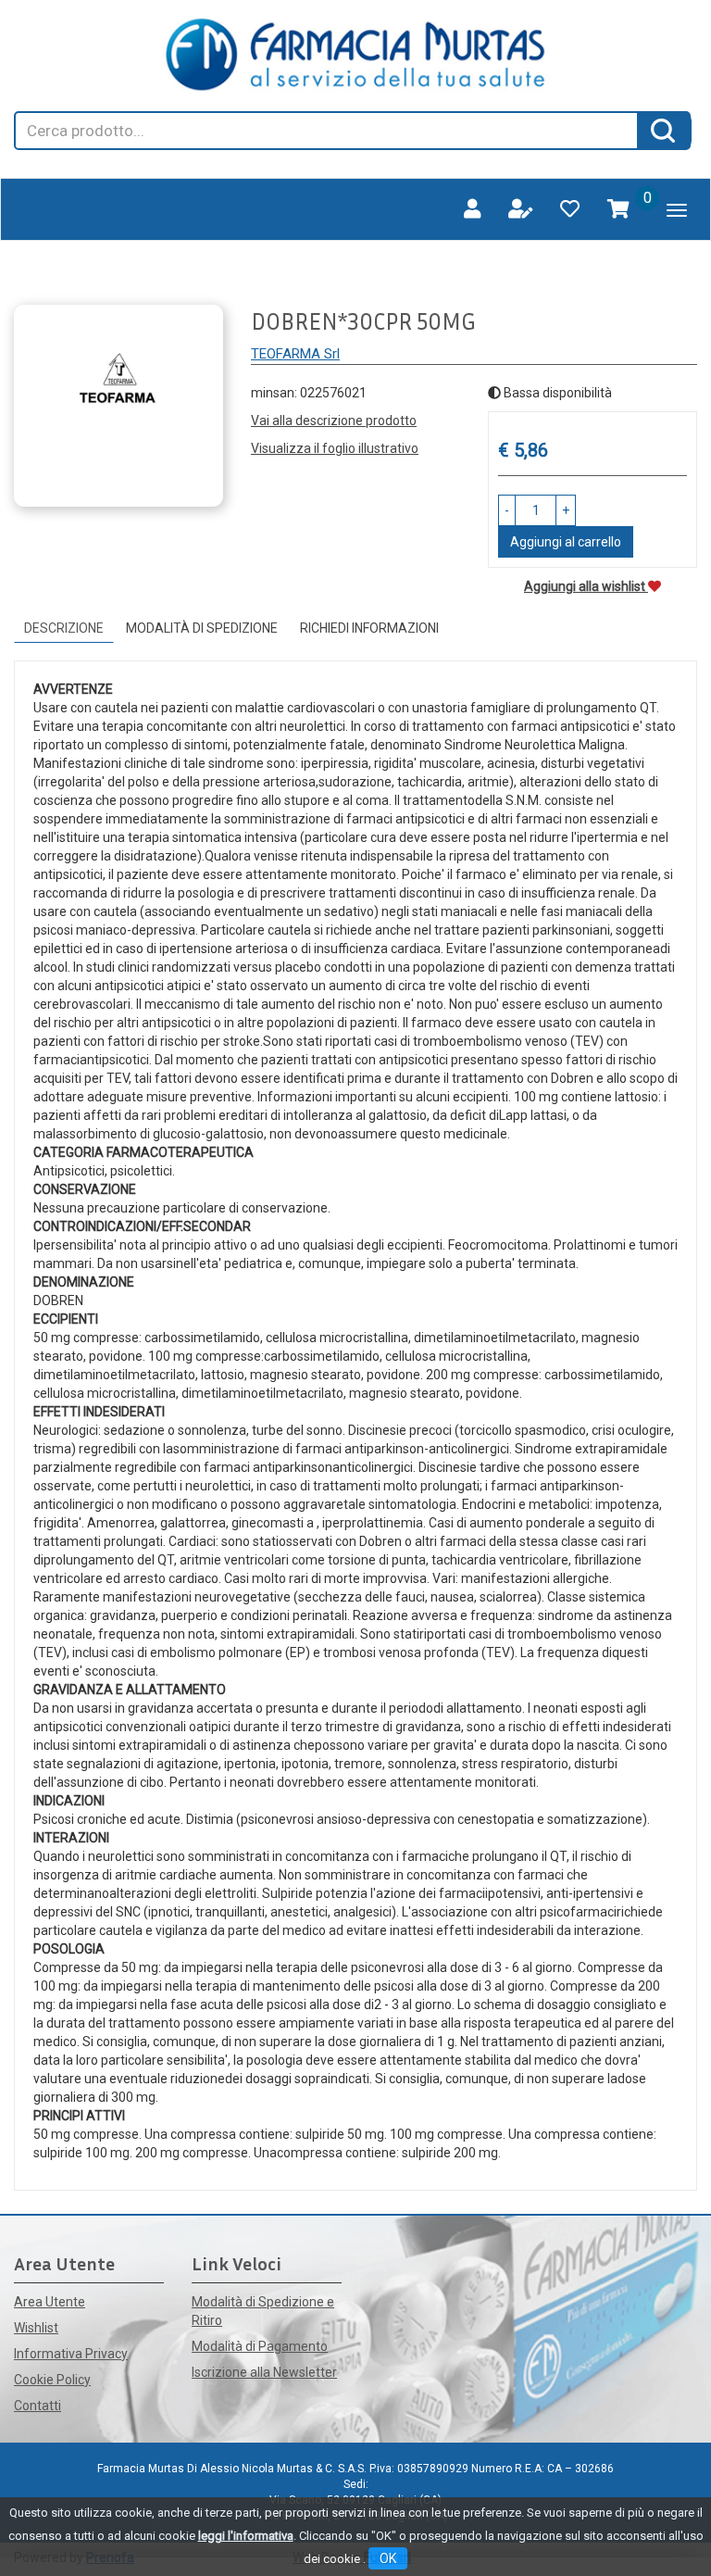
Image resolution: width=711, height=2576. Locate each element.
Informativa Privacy (71, 2354)
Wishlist (36, 2328)
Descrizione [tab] (64, 628)
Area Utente (50, 2302)
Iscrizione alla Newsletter (264, 2372)
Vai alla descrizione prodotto (334, 421)
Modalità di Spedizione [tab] (202, 628)
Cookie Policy (52, 2380)
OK (388, 2558)
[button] (507, 510)
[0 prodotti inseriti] (618, 209)
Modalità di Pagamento (260, 2346)
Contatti (37, 2406)
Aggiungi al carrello (566, 542)
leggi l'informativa (246, 2536)
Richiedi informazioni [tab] (369, 628)
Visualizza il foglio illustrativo (335, 448)
